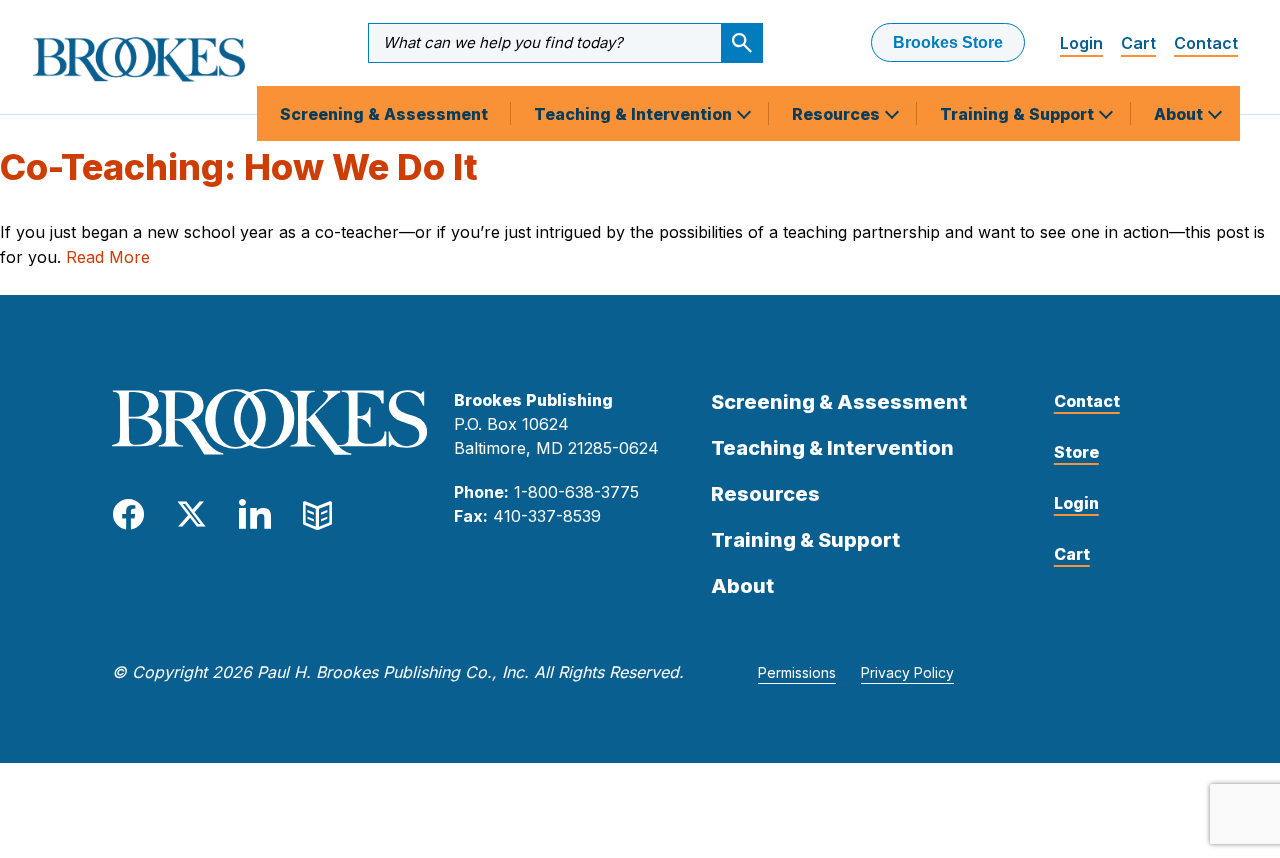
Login (1081, 43)
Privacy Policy (907, 672)
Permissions (797, 672)
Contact (1206, 43)
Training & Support (1019, 114)
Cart (1138, 43)
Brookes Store (948, 42)
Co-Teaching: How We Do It (239, 167)
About (1180, 114)
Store (1076, 452)
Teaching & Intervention (635, 114)
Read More (108, 257)
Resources (838, 114)
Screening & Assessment (384, 114)
